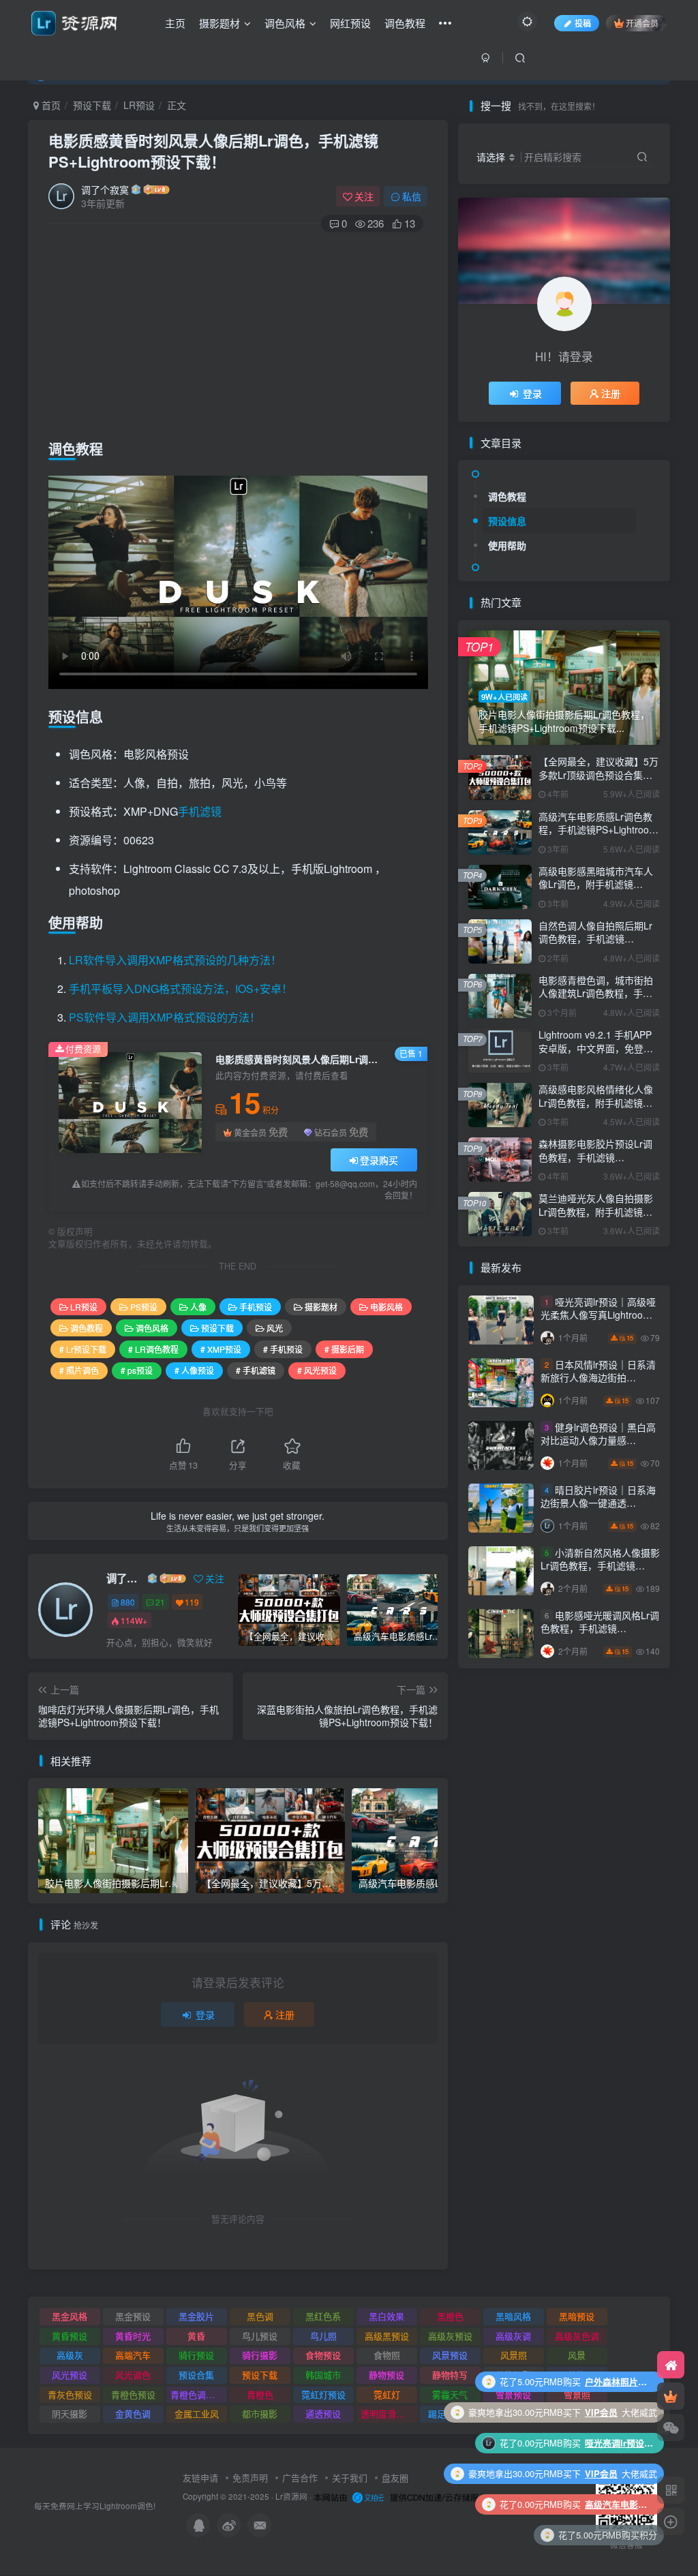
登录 (205, 2014)
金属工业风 (197, 2413)
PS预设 (144, 1307)
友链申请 (200, 2478)
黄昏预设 (70, 2336)
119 (192, 1602)
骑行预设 (196, 2355)
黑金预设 (133, 2316)
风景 (577, 2355)
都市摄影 (260, 2413)
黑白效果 (386, 2316)
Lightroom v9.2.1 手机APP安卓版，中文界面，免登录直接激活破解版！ (596, 1048)
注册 (285, 2014)
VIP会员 (601, 2412)
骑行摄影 (260, 2355)
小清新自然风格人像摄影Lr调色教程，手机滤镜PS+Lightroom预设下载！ (600, 1566)
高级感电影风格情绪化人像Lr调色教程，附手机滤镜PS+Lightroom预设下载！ (596, 1102)
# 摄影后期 (344, 1349)
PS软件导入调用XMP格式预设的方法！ (165, 1017)
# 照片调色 (79, 1370)
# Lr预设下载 (83, 1349)
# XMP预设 (221, 1349)
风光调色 (133, 2375)
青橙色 (260, 2394)
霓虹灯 (387, 2394)
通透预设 (323, 2413)
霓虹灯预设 (323, 2394)
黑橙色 (450, 2316)
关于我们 (350, 2478)
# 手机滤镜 (256, 1370)
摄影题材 (219, 23)
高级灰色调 (577, 2336)
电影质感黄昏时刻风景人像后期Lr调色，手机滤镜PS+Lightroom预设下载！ (213, 151)
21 (160, 1602)
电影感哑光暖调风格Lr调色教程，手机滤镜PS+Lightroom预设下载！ (600, 1628)
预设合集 (196, 2375)
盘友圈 (395, 2478)
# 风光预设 (317, 1370)
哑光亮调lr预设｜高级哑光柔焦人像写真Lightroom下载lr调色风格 (598, 1315)
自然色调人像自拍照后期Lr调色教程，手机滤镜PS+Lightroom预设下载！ (595, 939)
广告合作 (300, 2478)
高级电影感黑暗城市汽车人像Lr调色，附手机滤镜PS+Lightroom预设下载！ (596, 884)
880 (128, 1602)
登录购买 (379, 1160)
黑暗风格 (513, 2316)
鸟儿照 (323, 2336)
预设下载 (92, 105)
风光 (275, 1328)
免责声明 (250, 2478)
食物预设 (323, 2355)
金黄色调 (133, 2413)
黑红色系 (323, 2316)
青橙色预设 (133, 2394)
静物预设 (386, 2375)
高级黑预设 (387, 2336)
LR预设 (139, 105)
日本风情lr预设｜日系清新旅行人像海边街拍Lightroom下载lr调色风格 (598, 1378)
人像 (198, 1307)
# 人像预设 (194, 1370)
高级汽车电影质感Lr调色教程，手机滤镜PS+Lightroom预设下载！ (598, 830)
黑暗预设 (577, 2316)
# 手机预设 (283, 1349)
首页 (50, 105)
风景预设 (450, 2355)
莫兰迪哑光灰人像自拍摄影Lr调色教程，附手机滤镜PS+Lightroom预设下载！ (596, 1211)
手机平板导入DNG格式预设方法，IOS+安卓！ (181, 988)
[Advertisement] (238, 333)
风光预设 (70, 2375)
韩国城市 (323, 2375)
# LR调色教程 (153, 1349)
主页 (175, 23)
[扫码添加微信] (671, 2427)
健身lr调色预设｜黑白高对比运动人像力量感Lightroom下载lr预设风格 (598, 1440)
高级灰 (70, 2355)
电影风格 (386, 1307)
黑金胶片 (196, 2316)
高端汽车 (133, 2355)
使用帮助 (507, 545)
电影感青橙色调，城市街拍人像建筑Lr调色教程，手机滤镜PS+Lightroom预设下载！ (596, 1000)
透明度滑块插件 (389, 2413)
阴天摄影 (70, 2413)
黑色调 (260, 2316)
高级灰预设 (450, 2336)
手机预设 (256, 1307)
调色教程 (405, 23)
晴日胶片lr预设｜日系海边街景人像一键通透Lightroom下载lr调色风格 (598, 1503)
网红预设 (350, 23)
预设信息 (507, 521)
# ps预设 (137, 1370)
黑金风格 (70, 2316)
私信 (412, 196)
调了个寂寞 (105, 189)
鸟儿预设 (260, 2336)
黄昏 (196, 2336)
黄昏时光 (133, 2336)
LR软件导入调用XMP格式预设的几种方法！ (175, 960)
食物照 (387, 2355)
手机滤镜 (200, 811)
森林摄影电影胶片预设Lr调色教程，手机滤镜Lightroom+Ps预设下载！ (595, 1157)
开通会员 (642, 23)
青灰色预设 (70, 2394)
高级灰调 (513, 2336)
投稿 (583, 23)
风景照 (514, 2355)
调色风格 (285, 23)
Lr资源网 (291, 2496)
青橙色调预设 (197, 2394)
